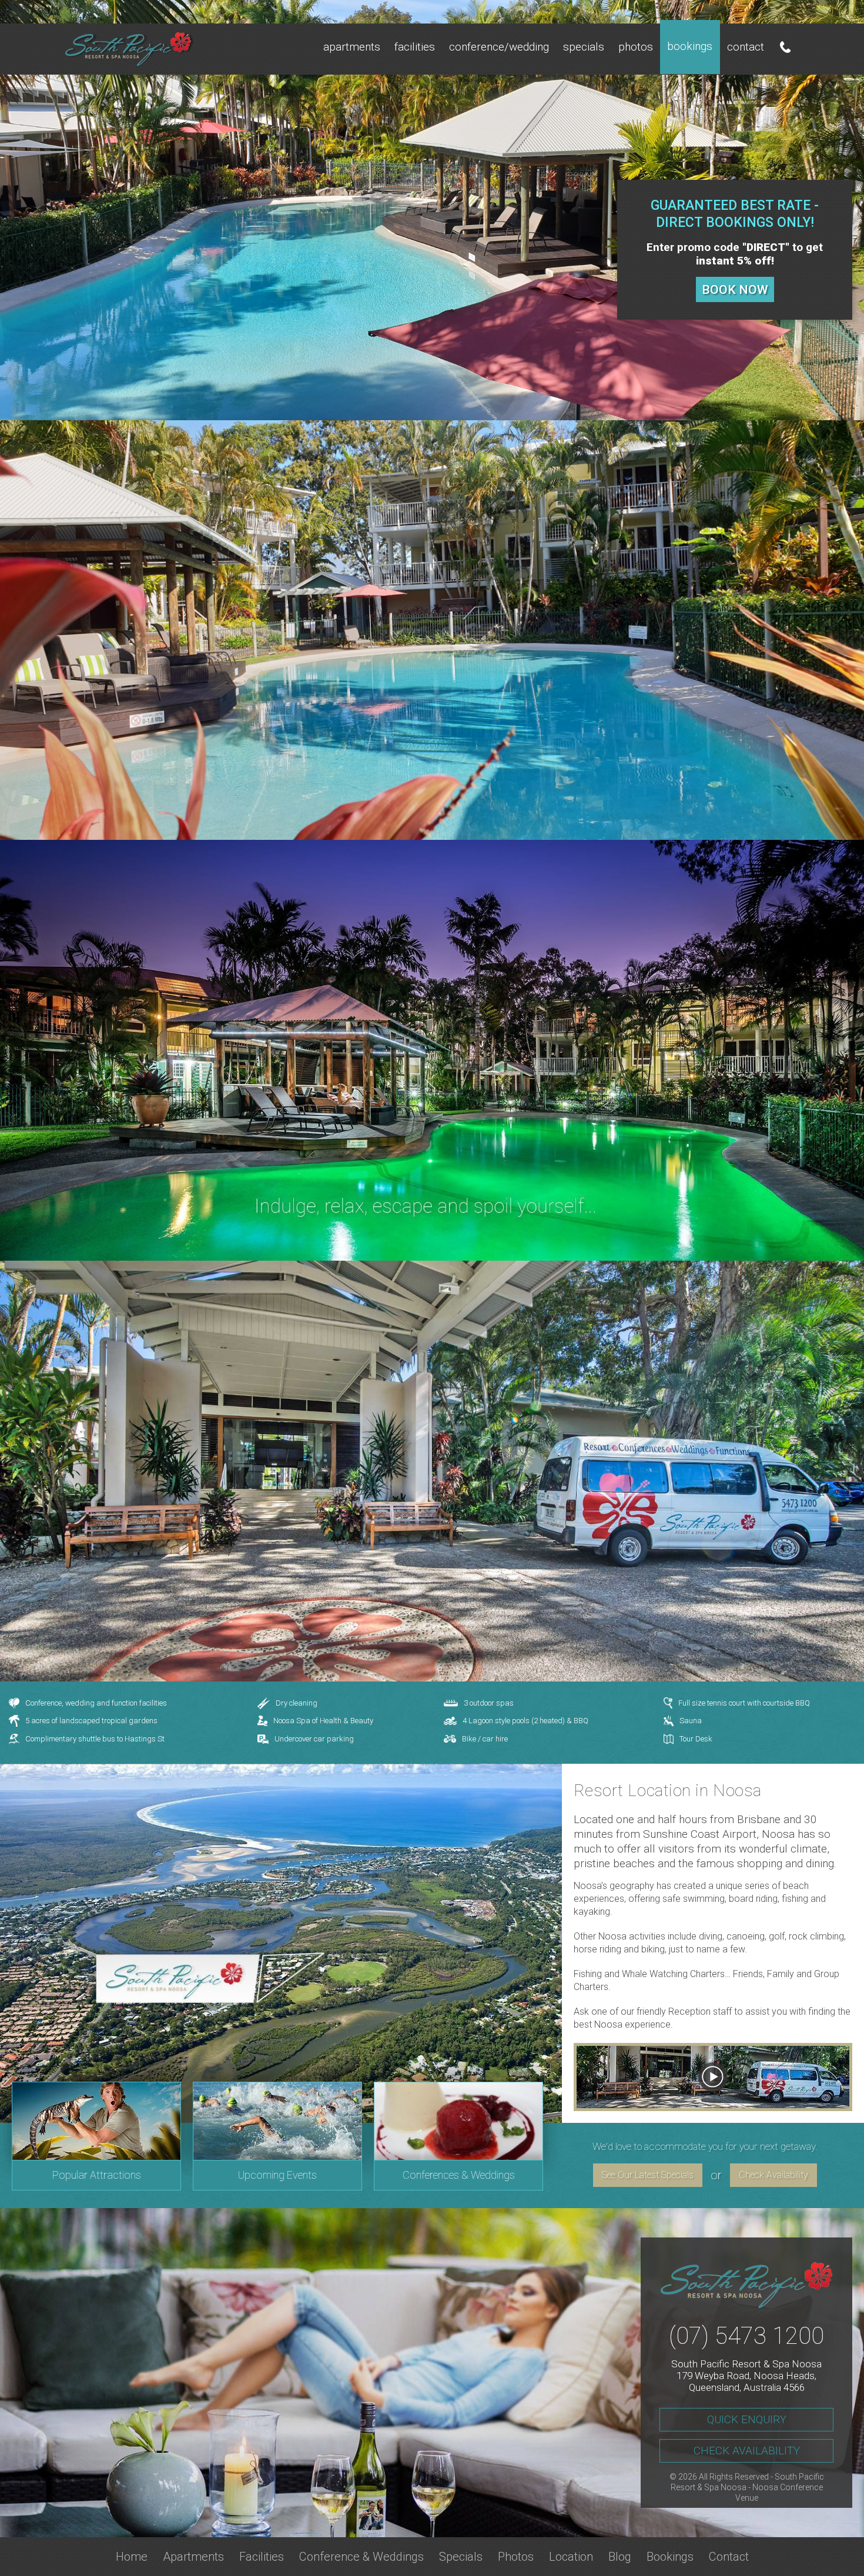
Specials (584, 47)
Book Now (735, 290)
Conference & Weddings (361, 2557)
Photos (636, 47)
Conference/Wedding (499, 47)
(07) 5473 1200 (746, 2336)
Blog (620, 2557)
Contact (746, 47)
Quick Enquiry (747, 2419)
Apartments (352, 47)
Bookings (690, 46)
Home (132, 2557)
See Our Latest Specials (648, 2175)
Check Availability (773, 2175)
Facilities (415, 47)
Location (571, 2557)
